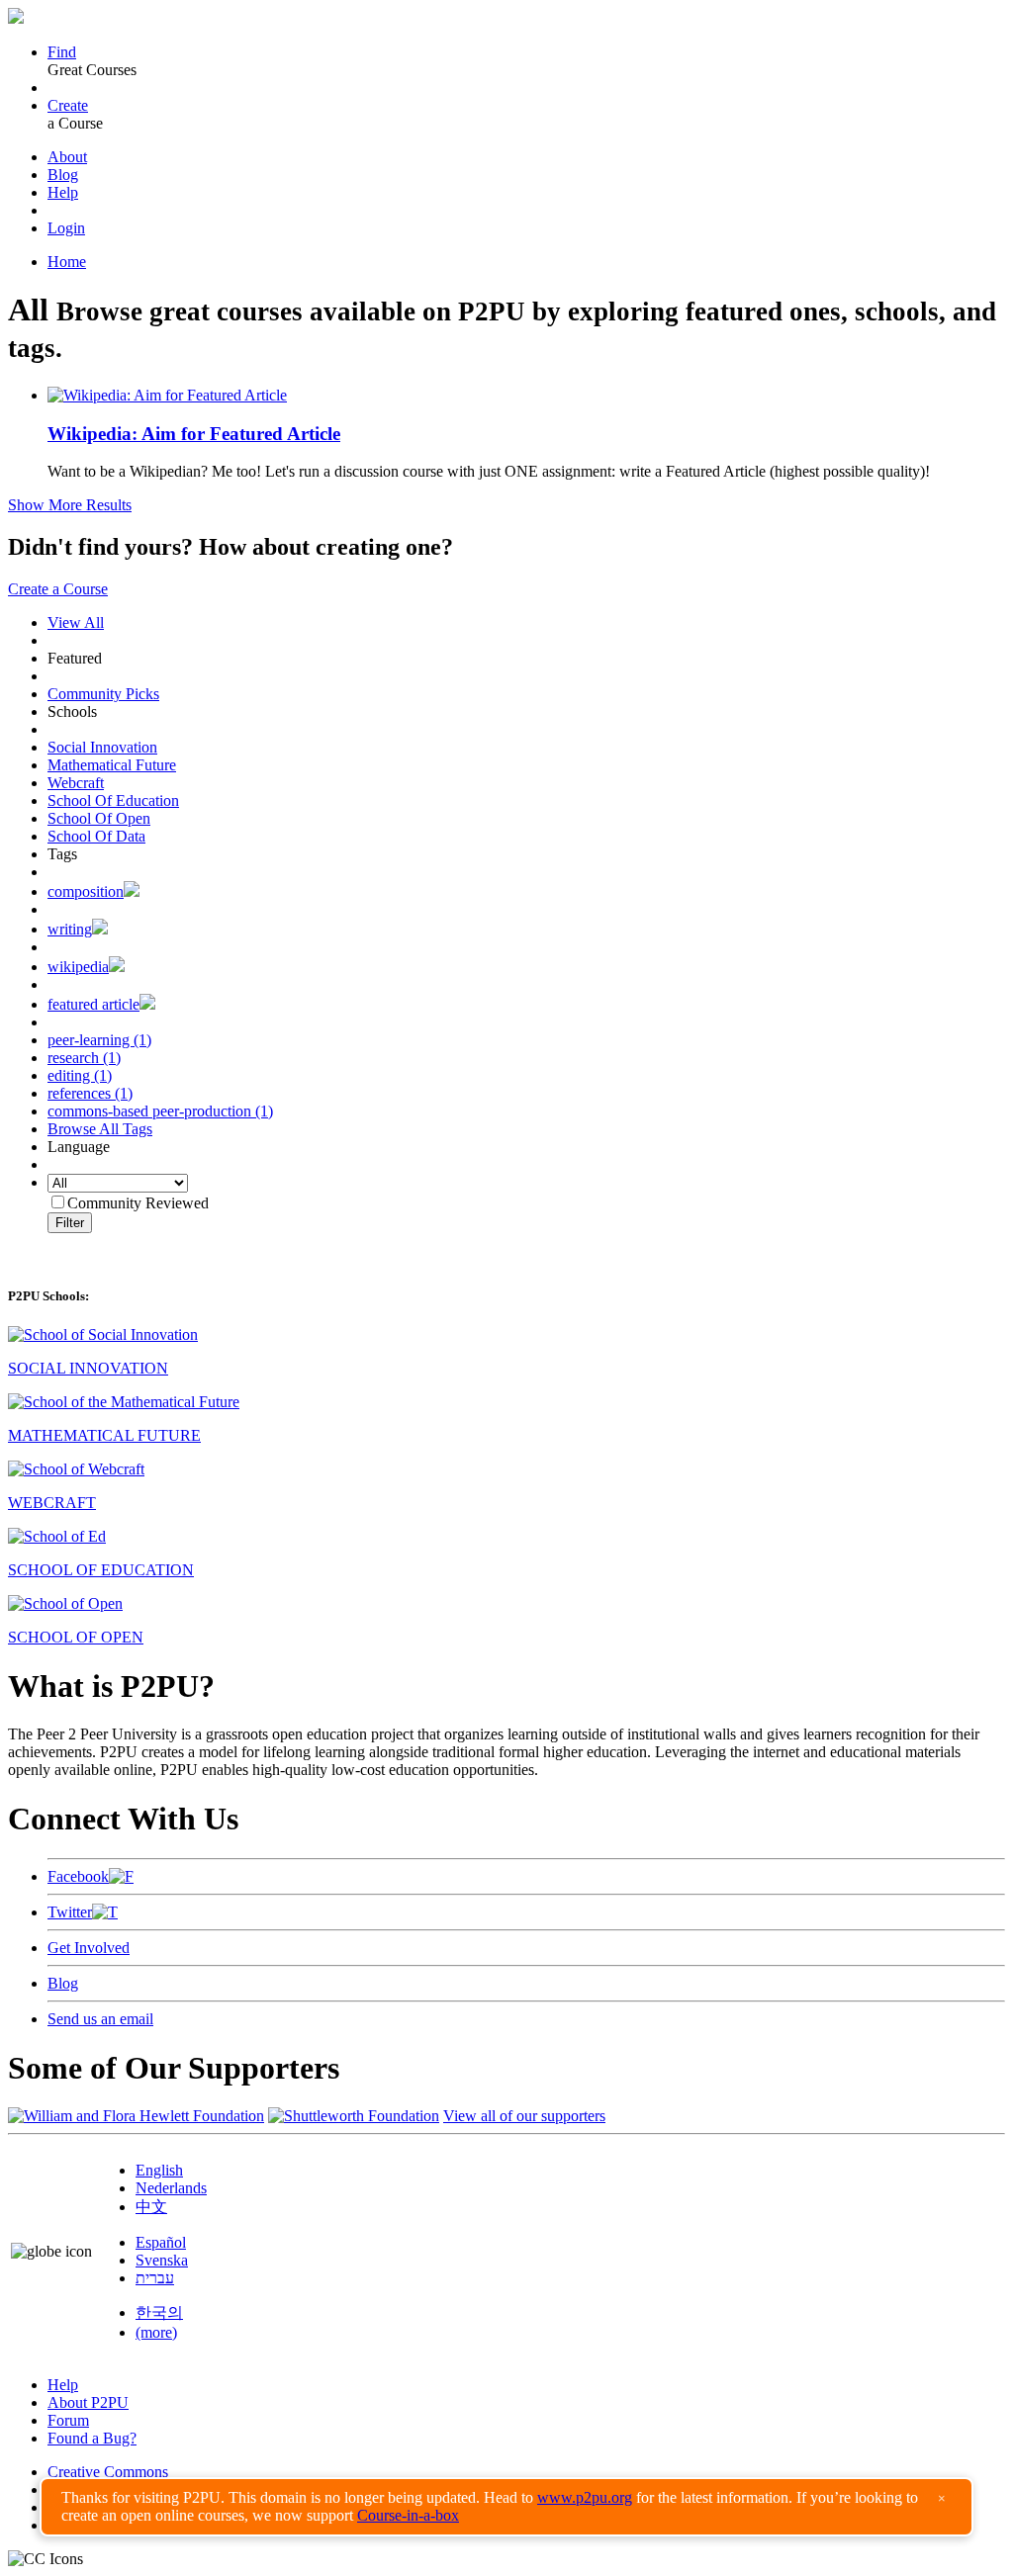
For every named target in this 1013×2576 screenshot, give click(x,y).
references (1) (90, 1093)
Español (161, 2242)
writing (70, 929)
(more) (156, 2332)
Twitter (70, 1912)
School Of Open (99, 818)
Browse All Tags (100, 1129)
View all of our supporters (524, 2116)
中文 (151, 2207)
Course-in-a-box (408, 2515)
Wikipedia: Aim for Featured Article (194, 434)
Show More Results (70, 505)
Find (62, 52)
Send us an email (100, 2019)
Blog (63, 175)
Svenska (162, 2260)
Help (63, 192)
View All (76, 622)
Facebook (78, 1876)
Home (67, 262)
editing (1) (80, 1075)
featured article (93, 1004)
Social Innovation (102, 747)
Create (68, 105)
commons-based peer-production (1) (160, 1111)
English (159, 2170)
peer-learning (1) (99, 1040)
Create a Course (58, 589)
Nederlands (171, 2188)
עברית (155, 2278)
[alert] (506, 2507)
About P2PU (88, 2402)
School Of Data (96, 836)
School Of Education (113, 800)
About (67, 157)
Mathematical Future (112, 765)
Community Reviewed (138, 1203)
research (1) (84, 1058)
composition (86, 891)
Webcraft (76, 783)
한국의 (159, 2312)
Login (66, 228)
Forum (68, 2420)
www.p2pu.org (585, 2497)
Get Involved (89, 1948)
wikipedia (78, 967)
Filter (70, 1223)
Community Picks (103, 694)
